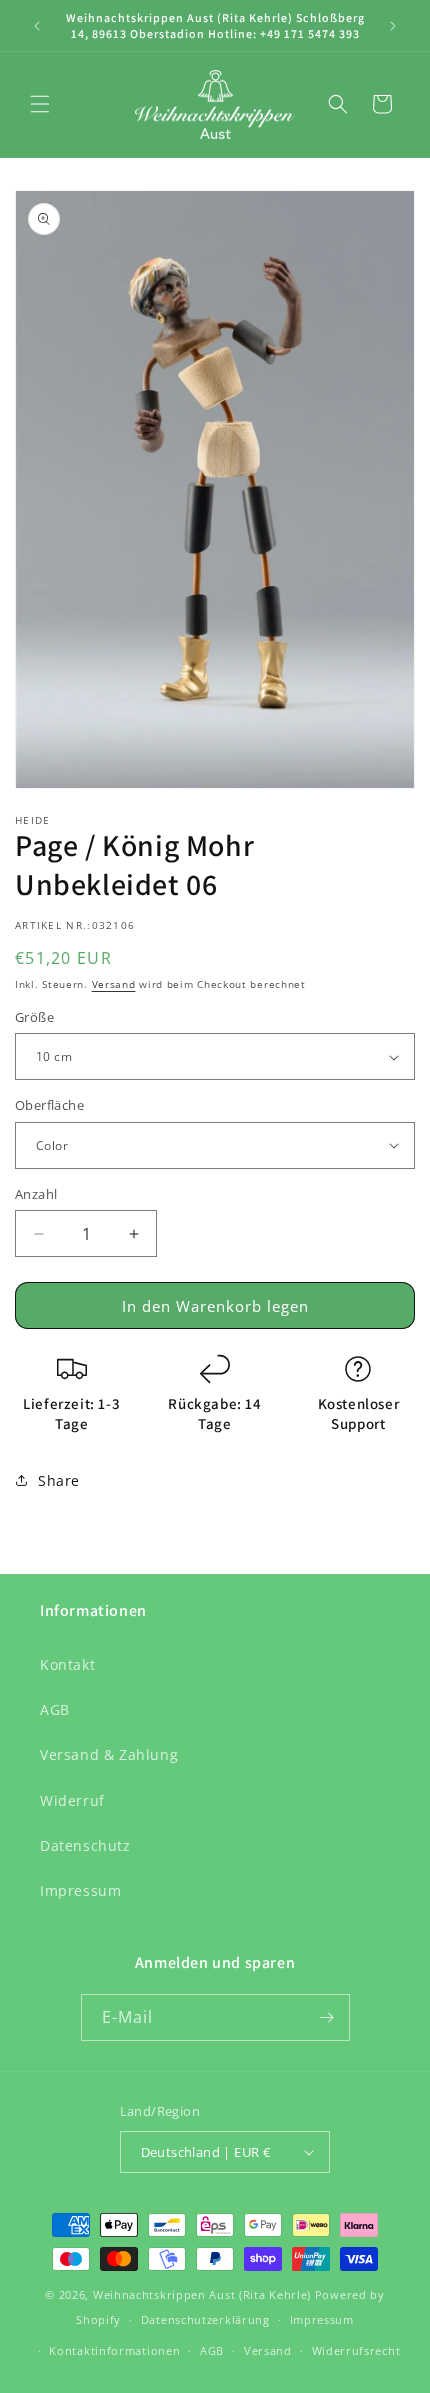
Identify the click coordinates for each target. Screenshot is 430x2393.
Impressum (80, 1890)
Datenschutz (85, 1845)
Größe (34, 1017)
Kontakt (67, 1664)
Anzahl (36, 1194)
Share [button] (59, 1480)
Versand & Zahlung (109, 1754)
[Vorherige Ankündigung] (37, 26)
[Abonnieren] (327, 2017)
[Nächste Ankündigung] (393, 26)
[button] (40, 104)
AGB (55, 1709)
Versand (114, 984)
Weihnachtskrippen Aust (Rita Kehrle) (202, 2294)
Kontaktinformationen (114, 2350)
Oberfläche (49, 1105)
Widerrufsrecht (356, 2350)
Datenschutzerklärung (205, 2319)
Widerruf (72, 1800)
